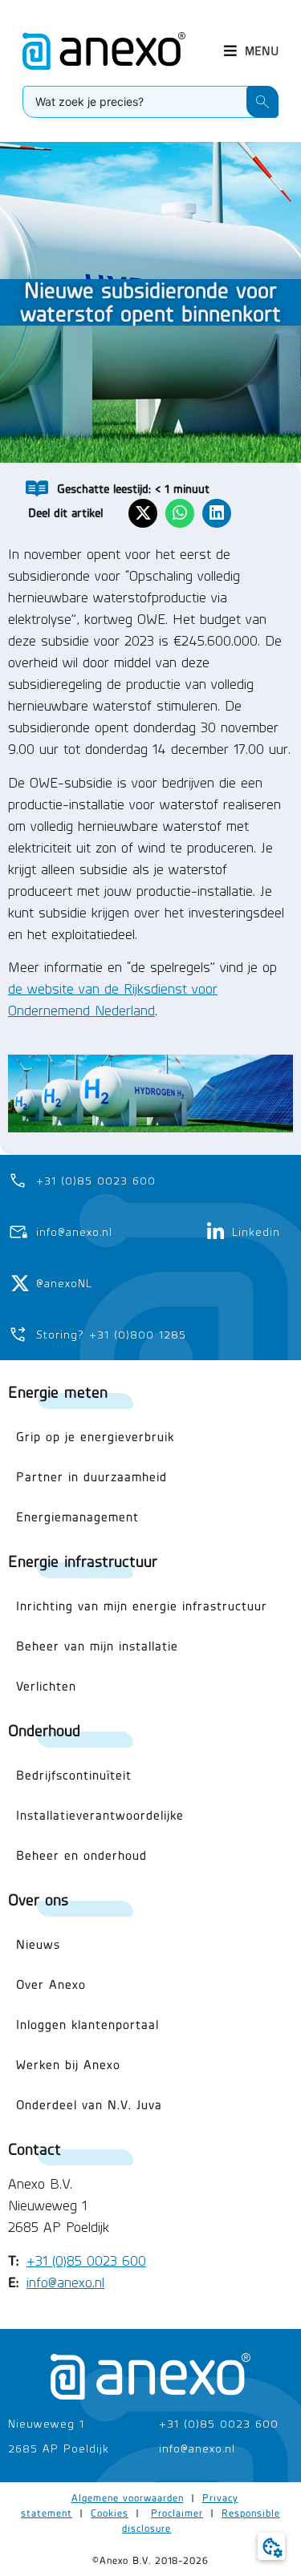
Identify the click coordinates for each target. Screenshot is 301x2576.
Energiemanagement (77, 1517)
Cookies (110, 2513)
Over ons (38, 1900)
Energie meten (58, 1392)
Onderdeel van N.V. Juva (89, 2105)
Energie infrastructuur (83, 1561)
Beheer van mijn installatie (97, 1646)
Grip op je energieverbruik (95, 1437)
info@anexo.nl (65, 2282)
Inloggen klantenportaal (87, 2025)
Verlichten (46, 1686)
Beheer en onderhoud (81, 1855)
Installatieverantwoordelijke (100, 1815)
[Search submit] (262, 102)
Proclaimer (177, 2513)
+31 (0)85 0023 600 (86, 2261)
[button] (251, 51)
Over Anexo (51, 1985)
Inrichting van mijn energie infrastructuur (142, 1606)
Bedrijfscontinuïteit (74, 1775)
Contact (35, 2149)
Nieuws (38, 1944)
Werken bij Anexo (68, 2065)
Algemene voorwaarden (128, 2498)
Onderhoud (44, 1730)
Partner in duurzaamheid (92, 1477)
